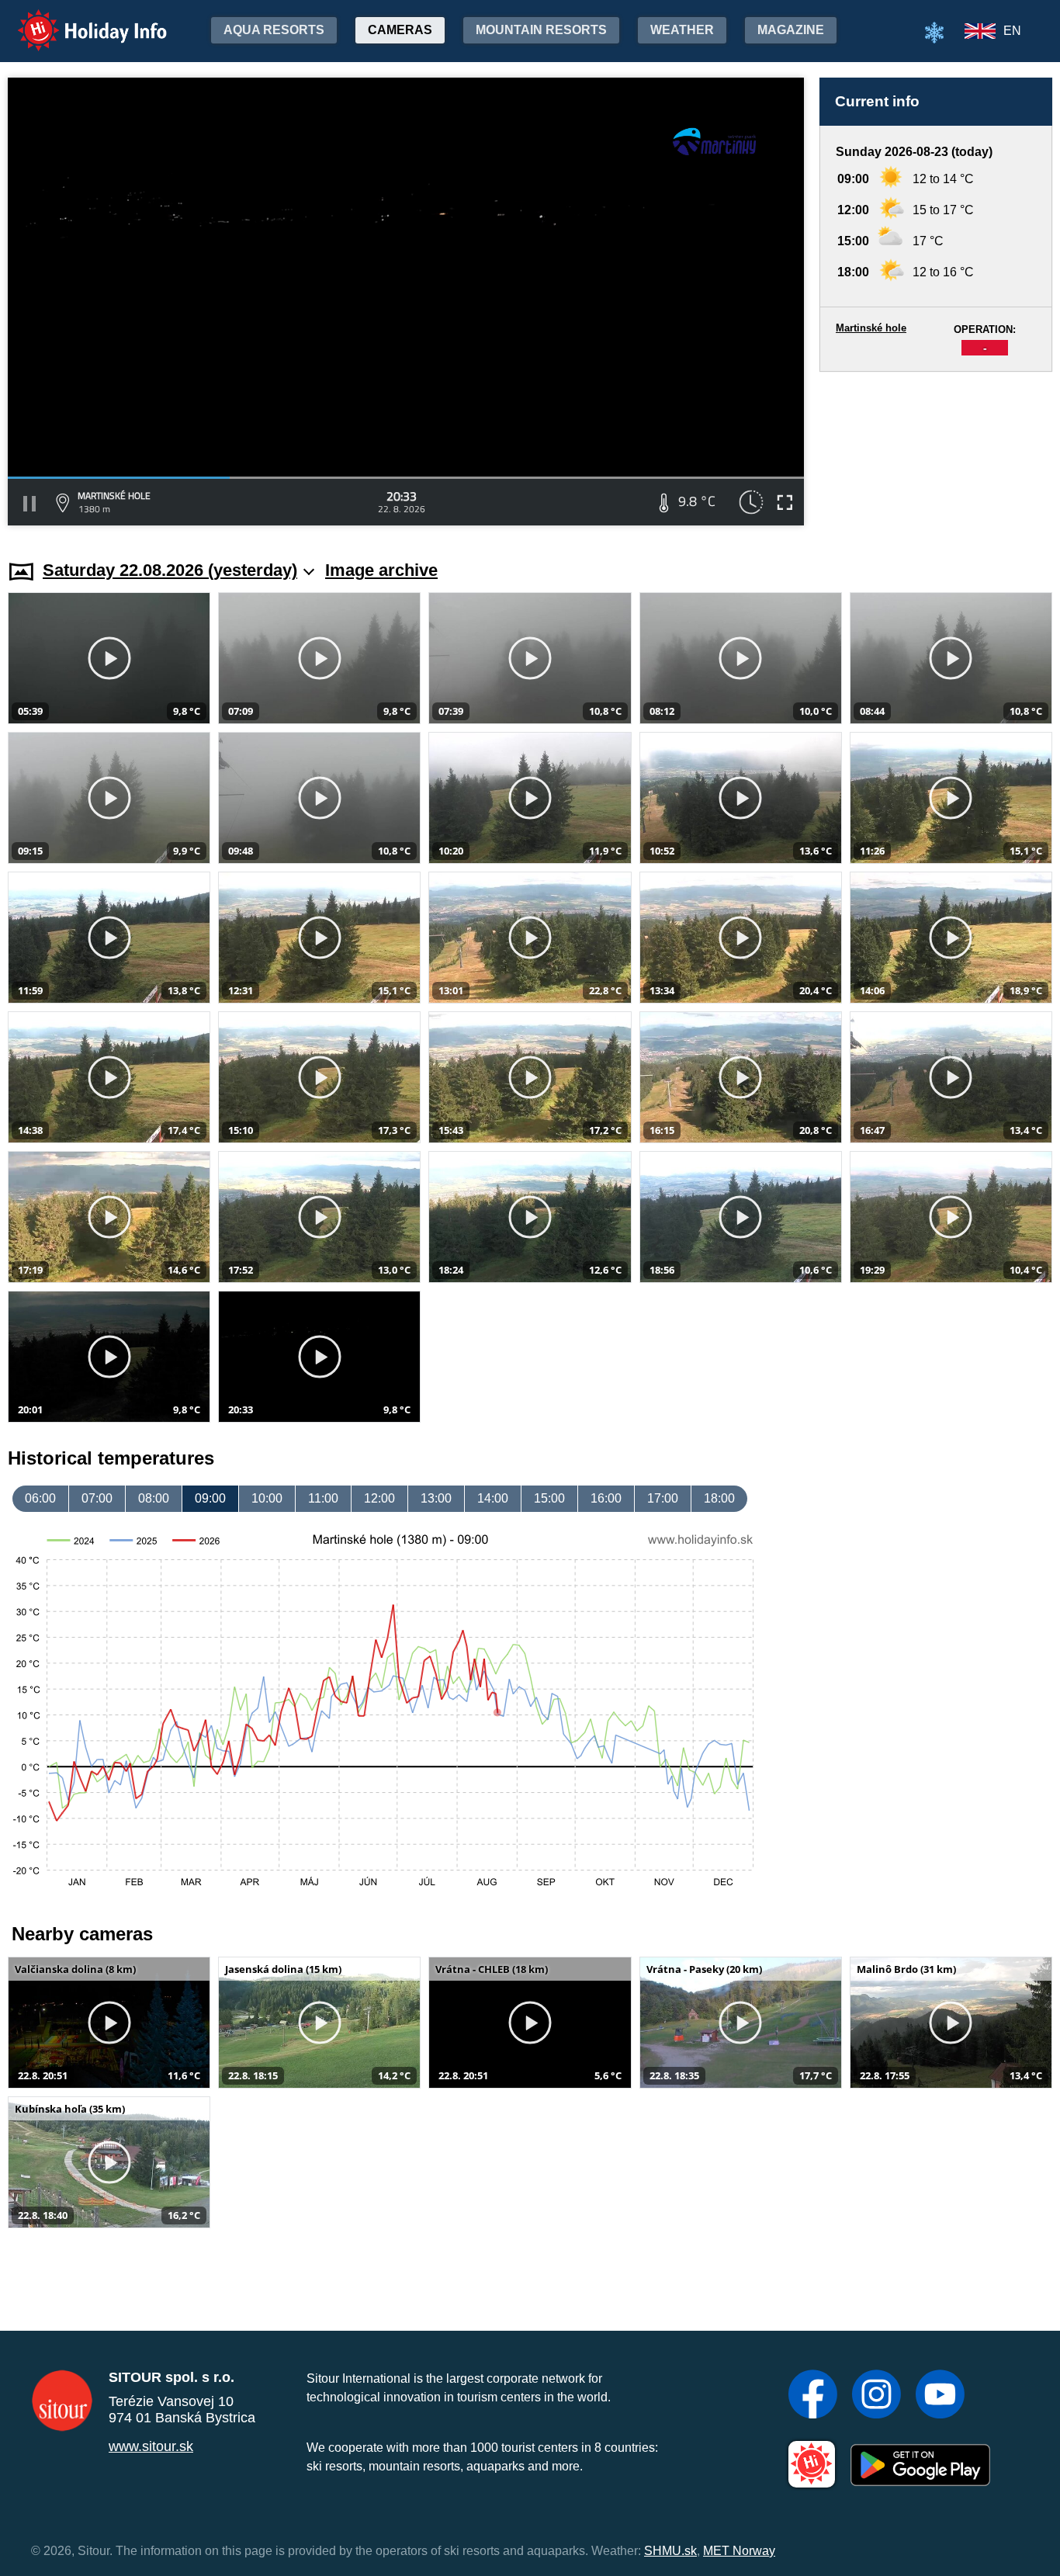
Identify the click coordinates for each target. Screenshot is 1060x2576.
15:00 (549, 1498)
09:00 (210, 1498)
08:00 (154, 1498)
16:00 (606, 1498)
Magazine (791, 30)
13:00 (436, 1498)
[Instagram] (876, 2396)
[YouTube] (940, 2396)
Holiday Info (78, 20)
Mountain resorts (541, 30)
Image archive (381, 570)
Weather (682, 30)
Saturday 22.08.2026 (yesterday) (170, 570)
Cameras (400, 30)
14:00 (493, 1498)
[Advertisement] (936, 451)
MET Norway (739, 2551)
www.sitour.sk (151, 2446)
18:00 (719, 1498)
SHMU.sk (670, 2551)
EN (1012, 31)
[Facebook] (813, 2396)
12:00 (379, 1498)
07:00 (97, 1498)
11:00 (323, 1498)
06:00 (40, 1498)
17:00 (663, 1498)
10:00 (267, 1498)
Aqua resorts (274, 30)
